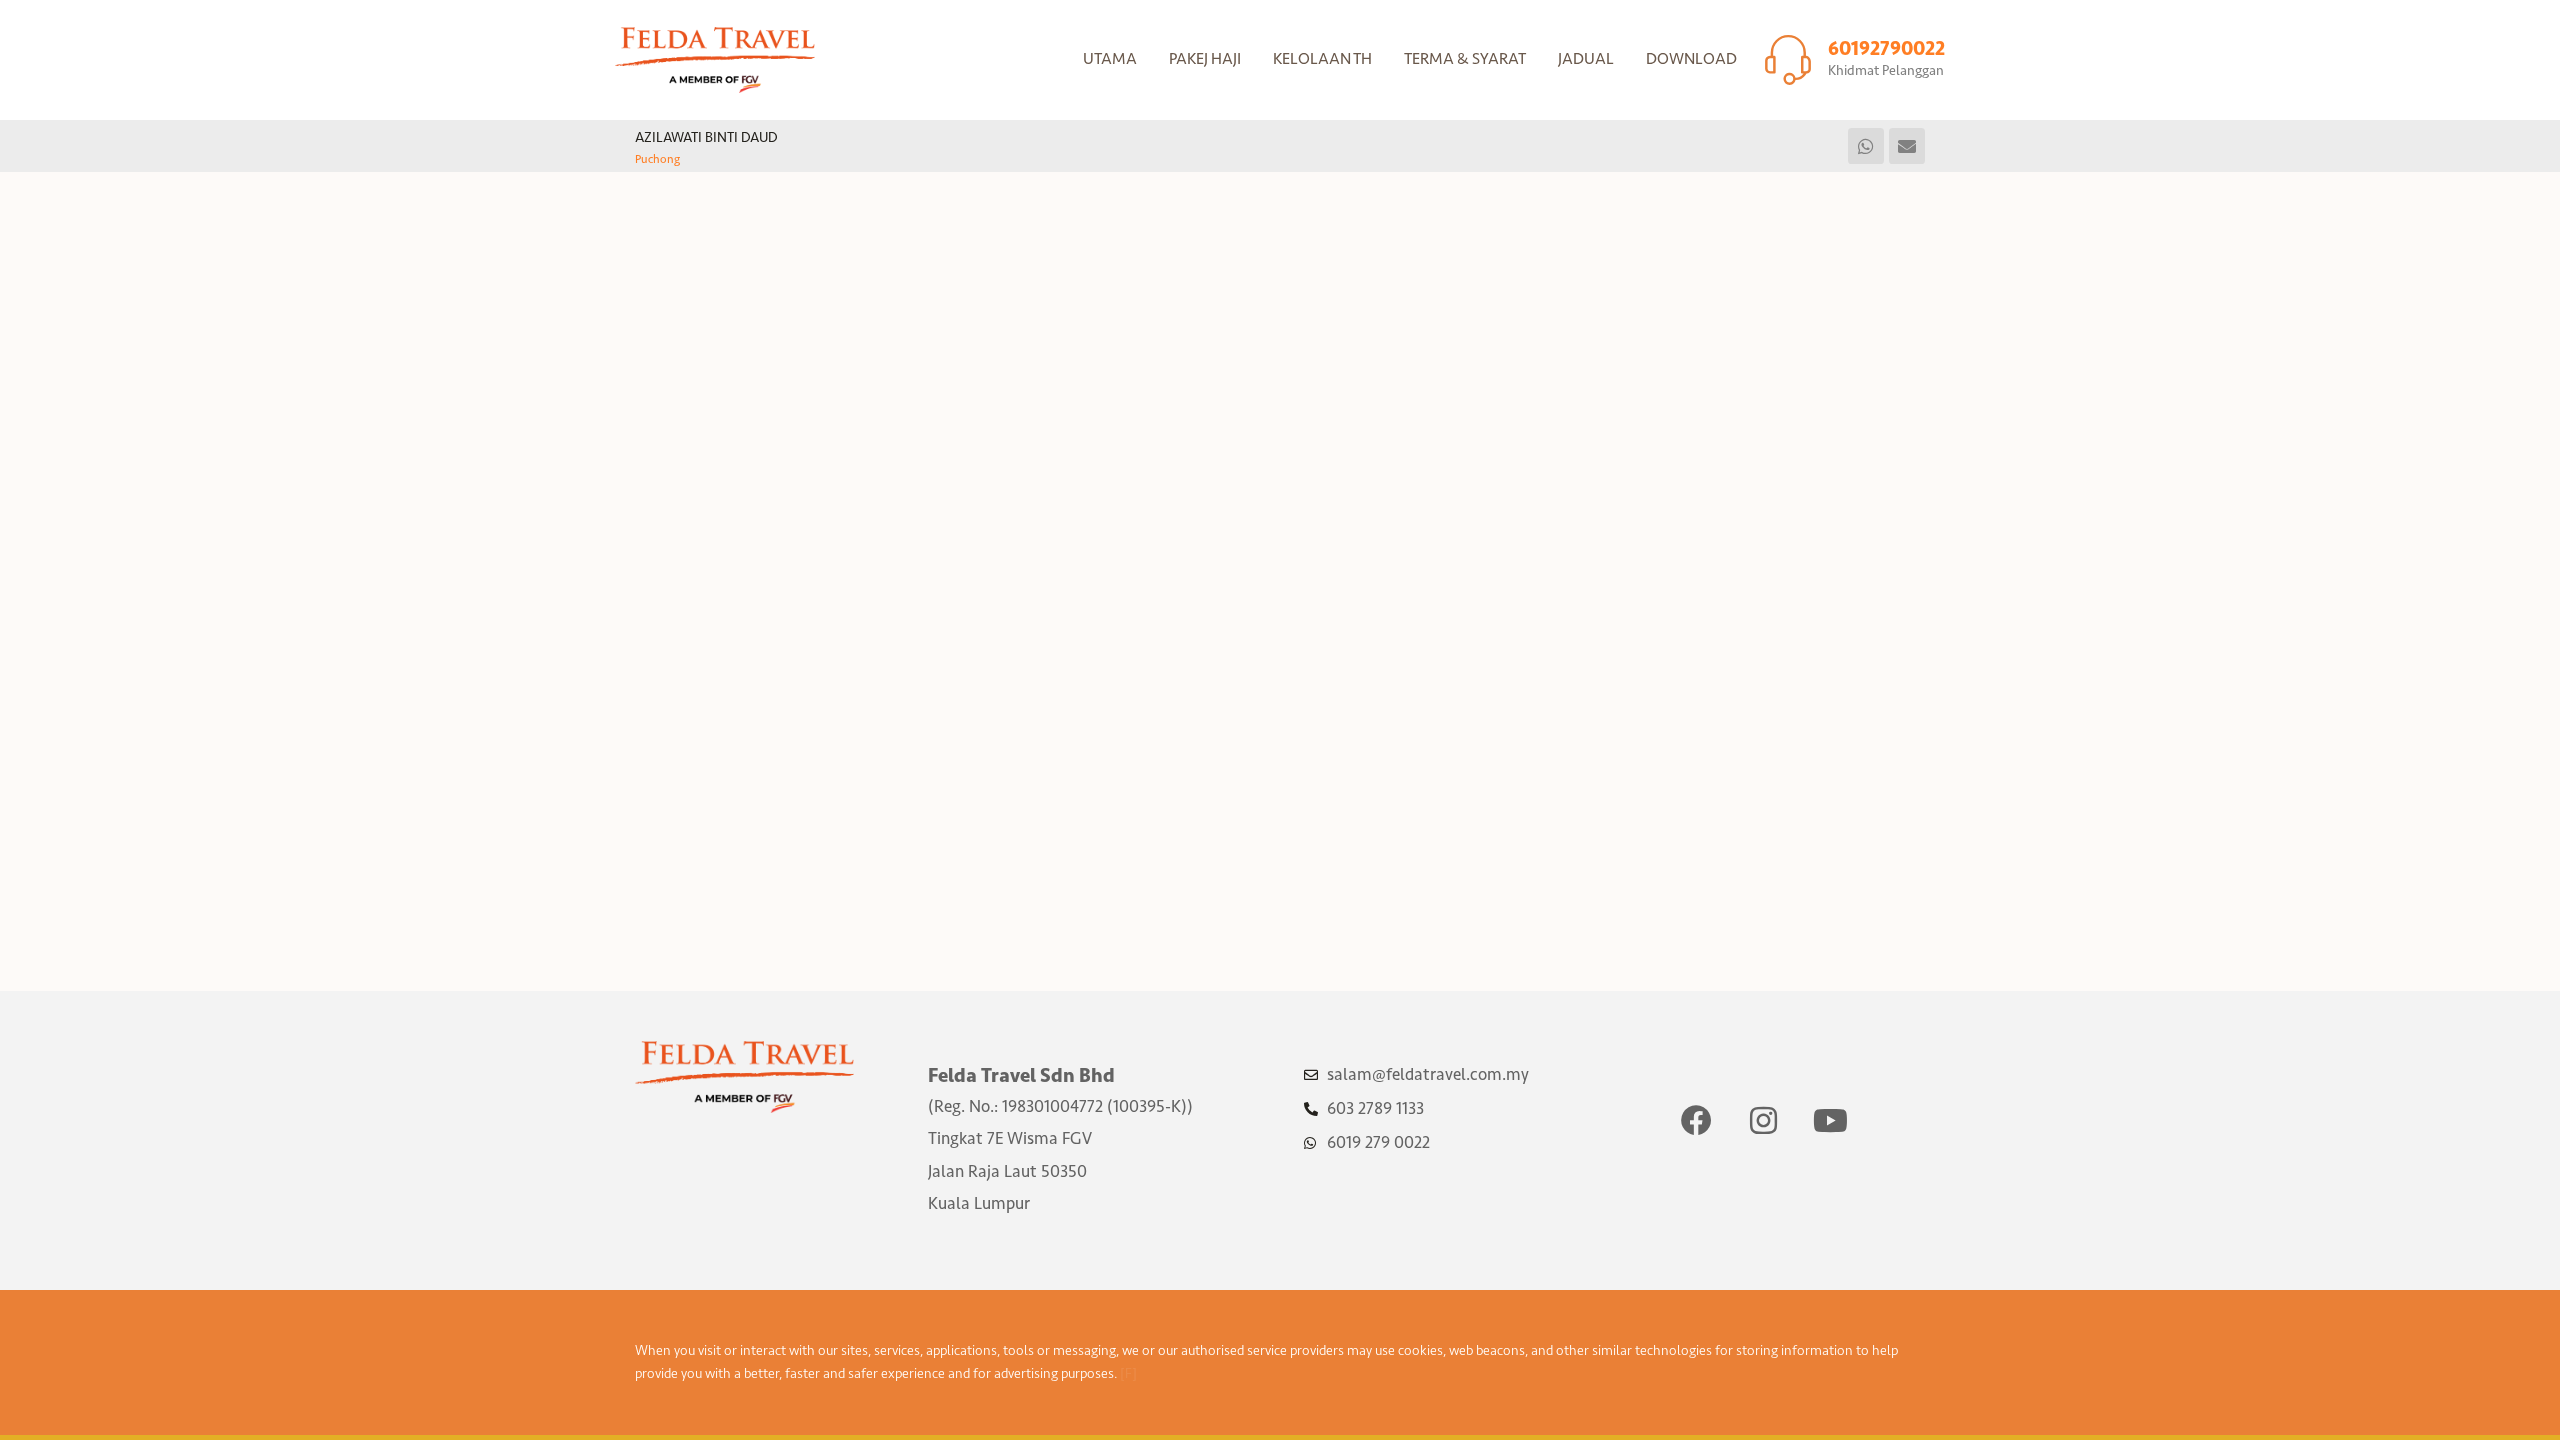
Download (1691, 59)
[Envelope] (1907, 146)
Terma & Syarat (1465, 59)
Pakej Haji (1205, 59)
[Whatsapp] (1866, 146)
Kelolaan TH (1322, 59)
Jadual (1586, 59)
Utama (1110, 59)
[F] (1128, 1373)
